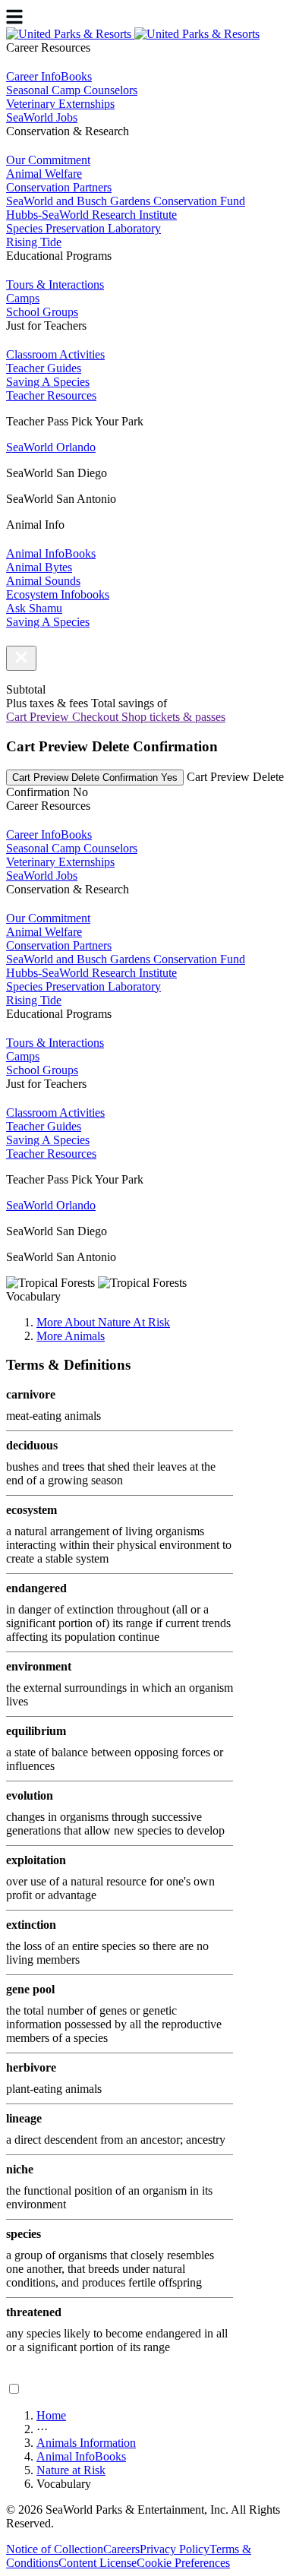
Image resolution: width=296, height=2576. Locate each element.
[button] (21, 658)
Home (51, 2415)
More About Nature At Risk (103, 1322)
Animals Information (86, 2443)
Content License (98, 2563)
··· (42, 2429)
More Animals (71, 1336)
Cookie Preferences (183, 2563)
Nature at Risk (71, 2470)
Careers (121, 2549)
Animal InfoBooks (81, 2456)
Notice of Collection (55, 2549)
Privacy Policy (175, 2549)
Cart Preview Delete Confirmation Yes (95, 778)
